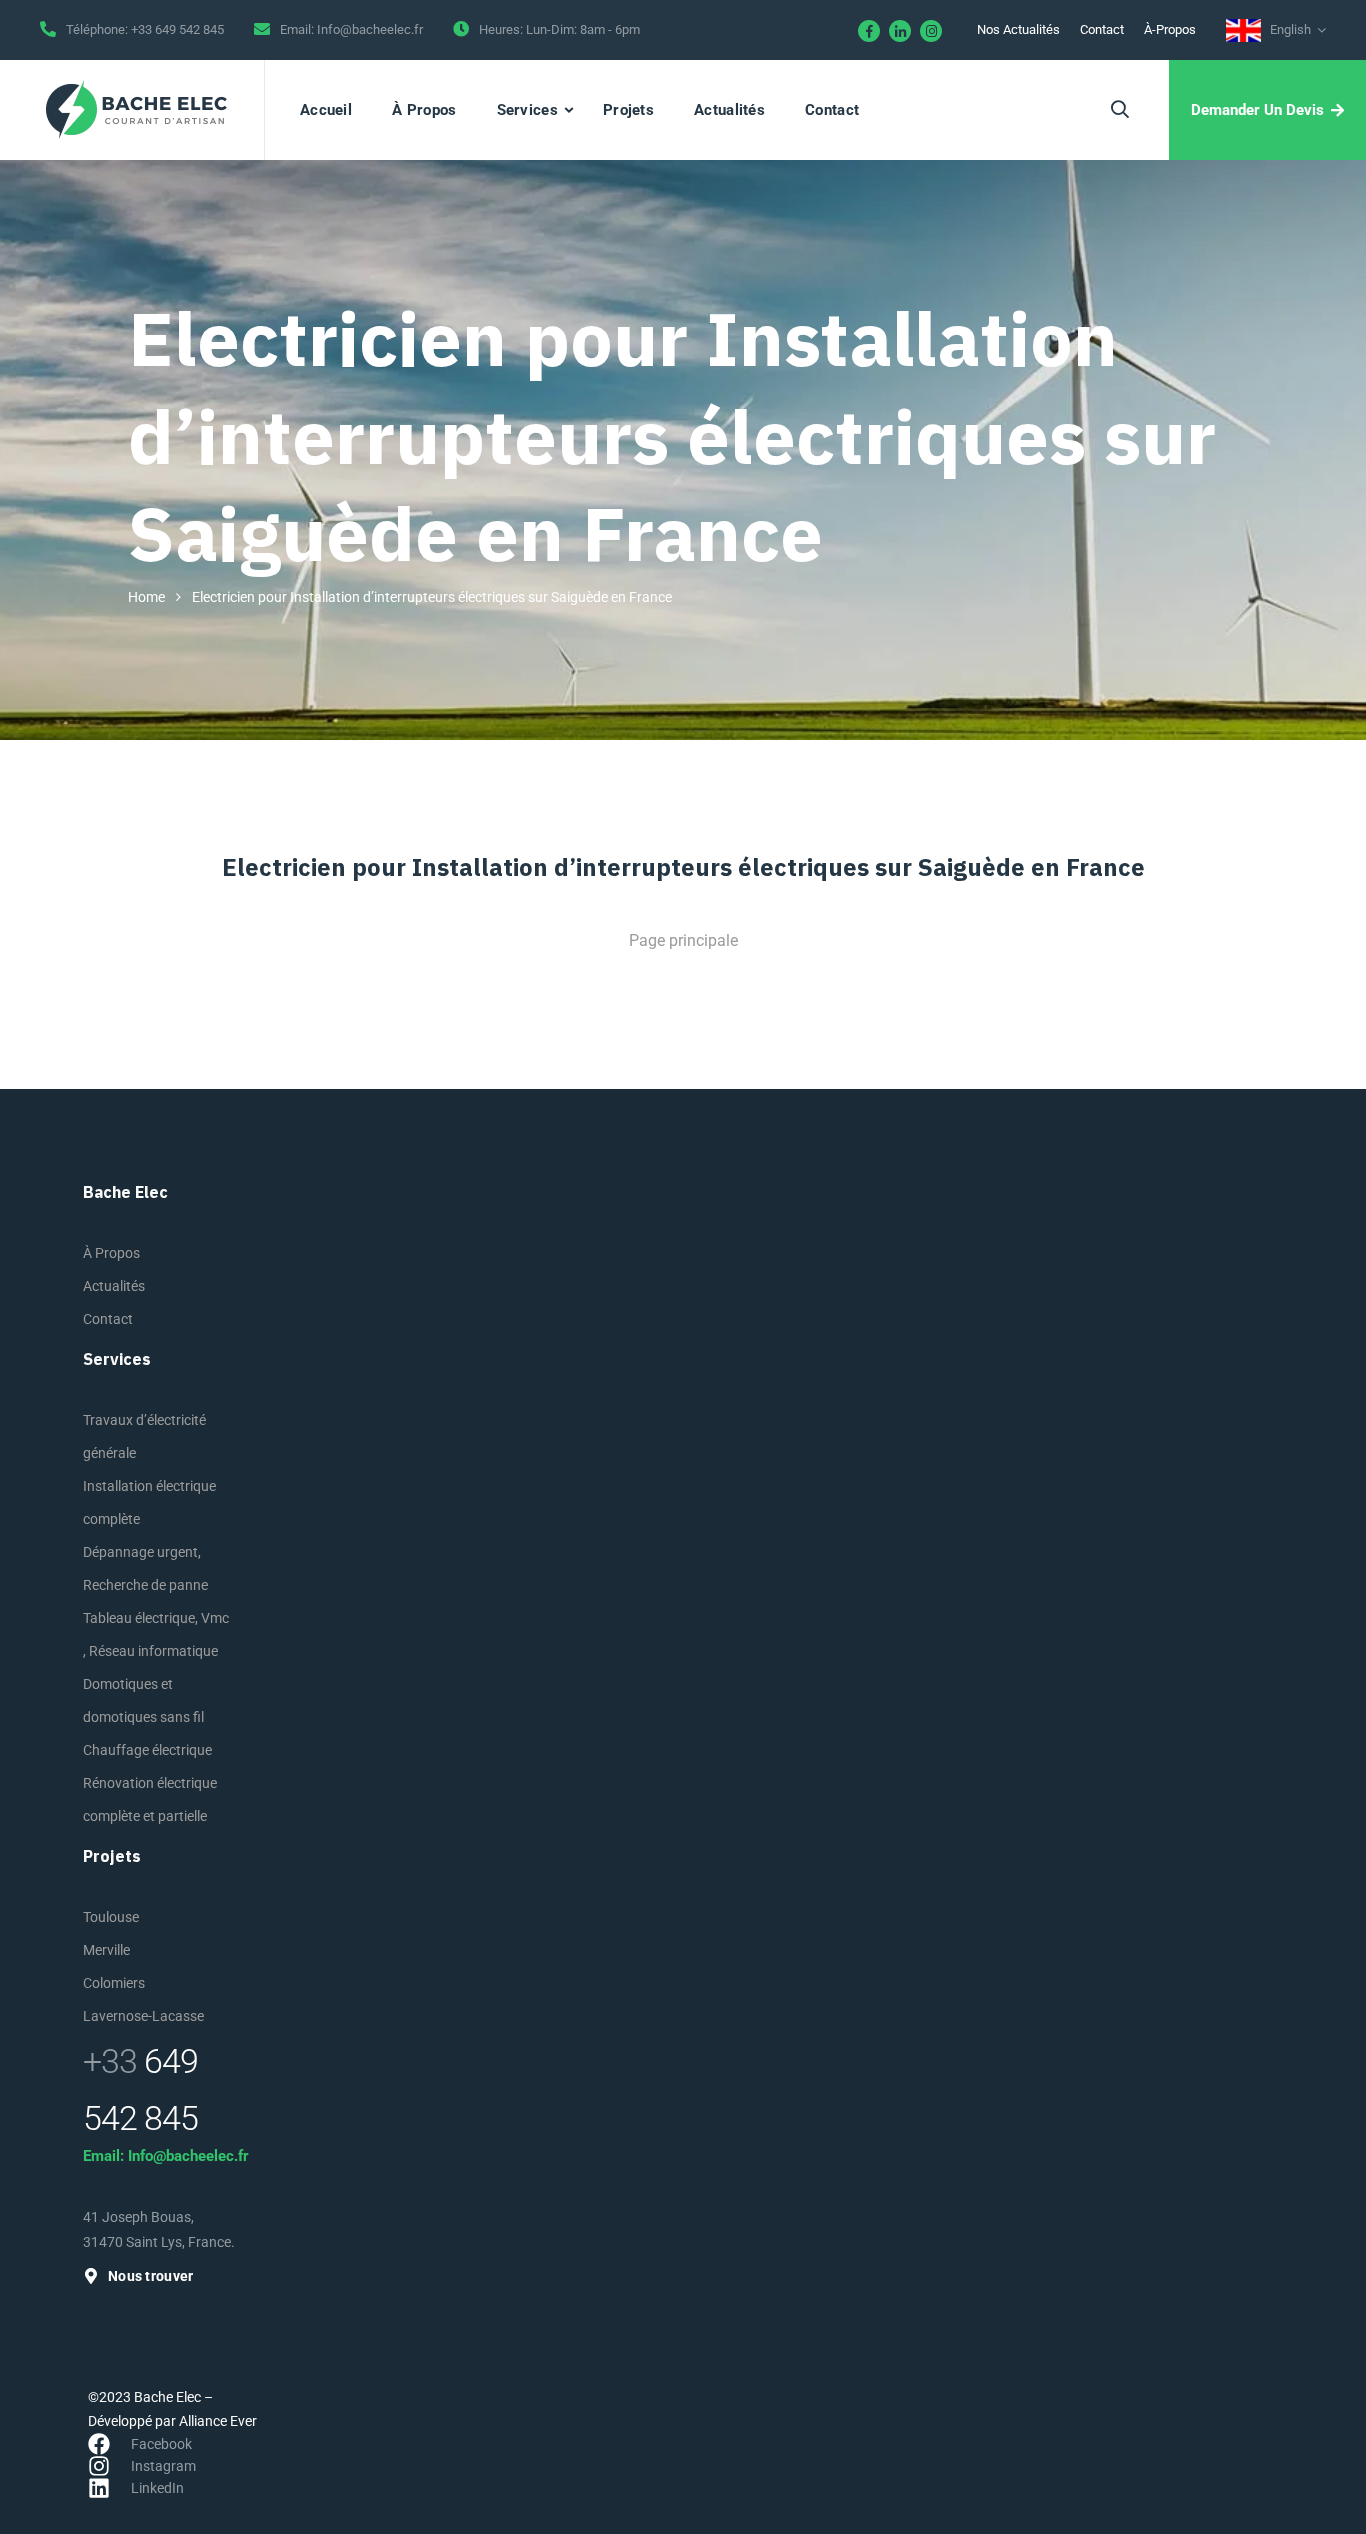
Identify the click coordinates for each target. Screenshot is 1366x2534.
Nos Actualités (1018, 29)
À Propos (424, 110)
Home (146, 597)
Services (527, 110)
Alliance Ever (218, 2421)
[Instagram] (931, 31)
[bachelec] (137, 110)
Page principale (683, 940)
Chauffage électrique (147, 1750)
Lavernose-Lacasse (143, 2016)
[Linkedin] (900, 31)
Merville (106, 1950)
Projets (628, 110)
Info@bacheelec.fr (370, 29)
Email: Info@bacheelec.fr (166, 2156)
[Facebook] (869, 31)
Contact (1102, 29)
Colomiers (114, 1983)
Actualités (729, 110)
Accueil (326, 110)
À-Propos (1170, 29)
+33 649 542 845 (177, 29)
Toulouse (111, 1917)
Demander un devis (1257, 110)
